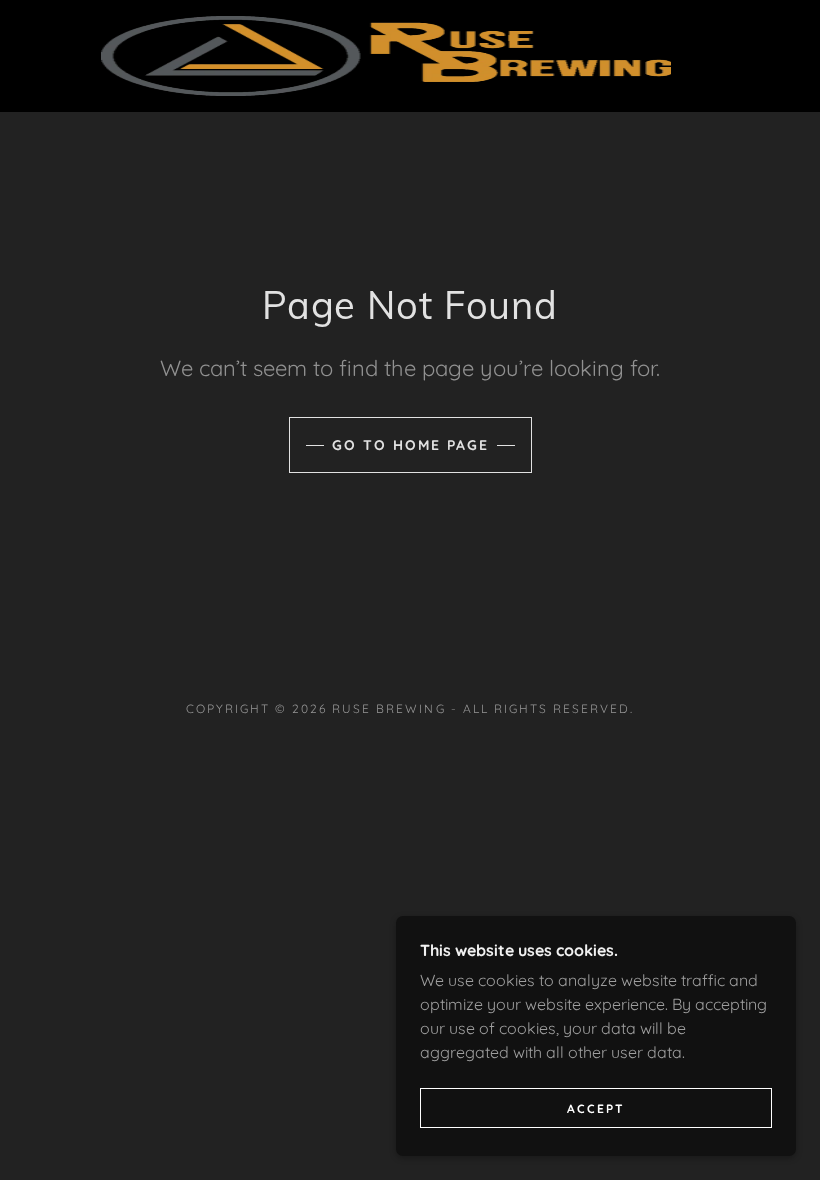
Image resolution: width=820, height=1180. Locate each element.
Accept (596, 1108)
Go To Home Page (410, 445)
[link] (386, 56)
